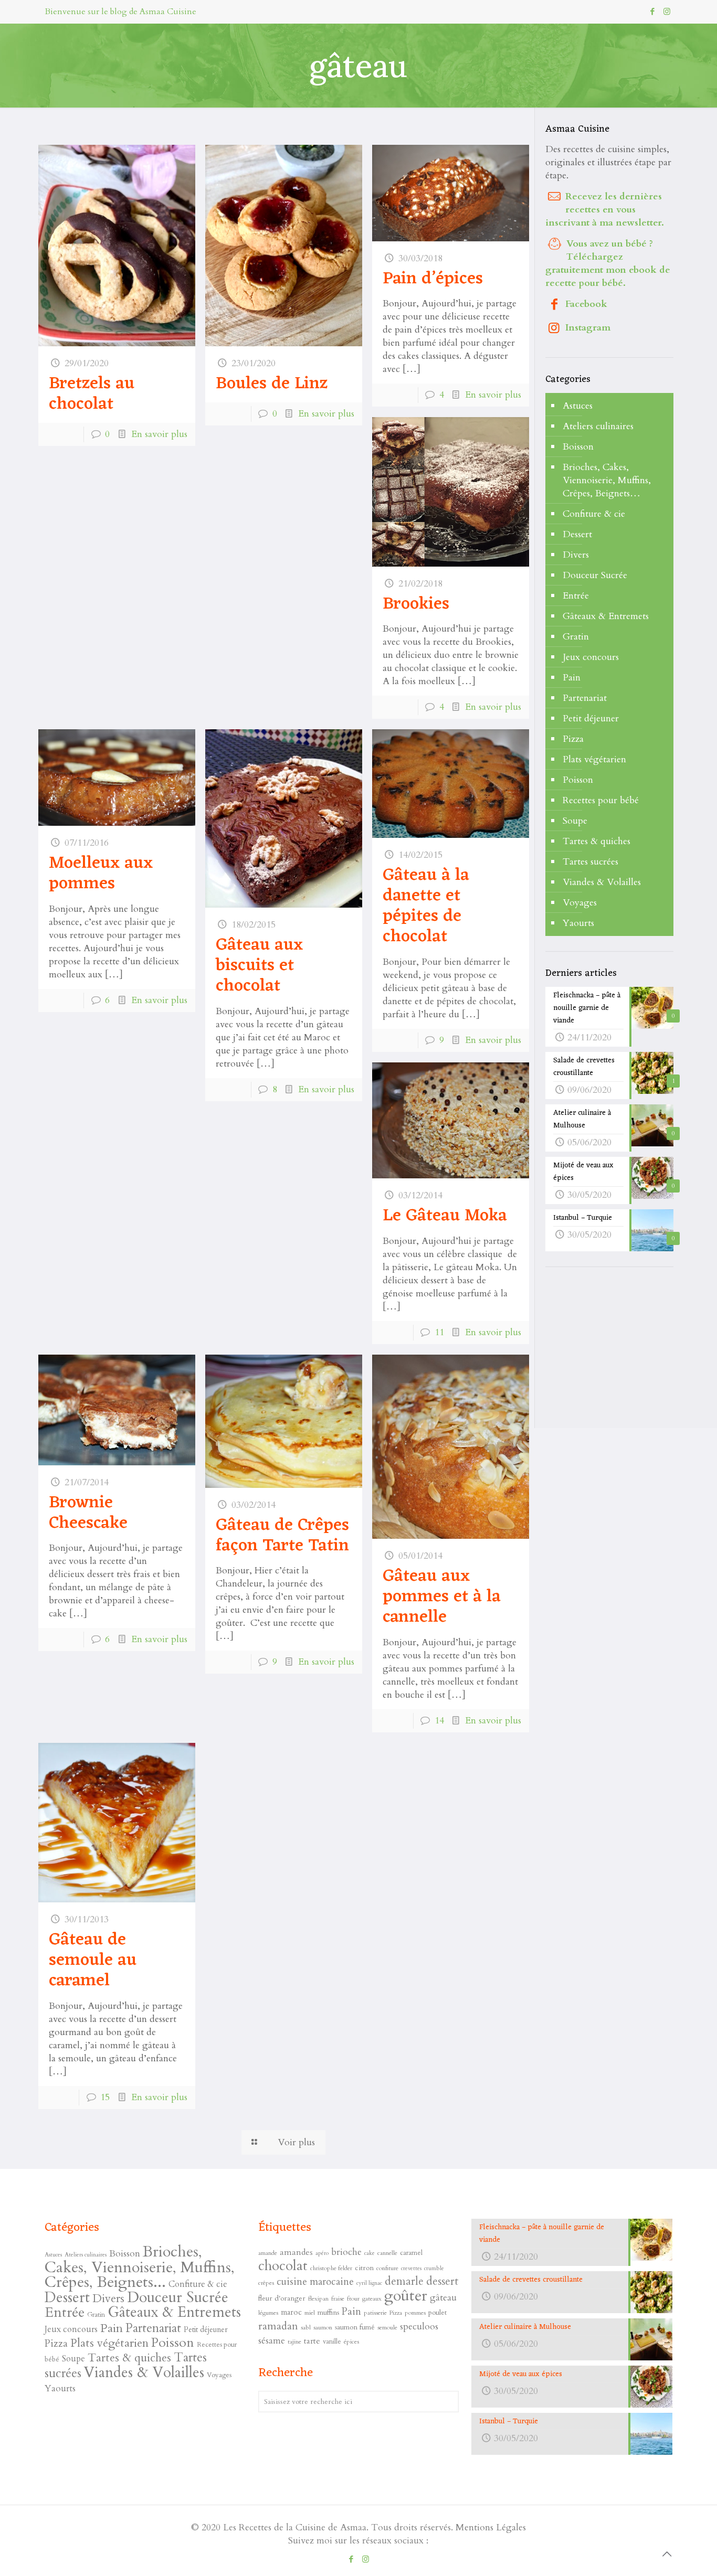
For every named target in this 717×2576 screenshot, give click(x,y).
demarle (404, 2281)
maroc (291, 2312)
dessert (442, 2281)
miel (310, 2313)
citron (364, 2268)
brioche (346, 2252)
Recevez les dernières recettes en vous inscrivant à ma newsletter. (605, 210)
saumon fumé (355, 2327)
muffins (328, 2312)
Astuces (578, 406)
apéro (322, 2253)
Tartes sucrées (591, 862)
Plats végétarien (594, 759)
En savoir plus (159, 434)
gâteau (443, 2298)
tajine (294, 2341)
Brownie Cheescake (88, 1513)
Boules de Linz (272, 384)
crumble (434, 2268)
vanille (332, 2341)
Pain (572, 678)
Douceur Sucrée (595, 575)
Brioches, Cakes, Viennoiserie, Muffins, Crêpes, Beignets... (140, 2267)
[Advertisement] (624, 1348)
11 (439, 1332)
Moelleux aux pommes (101, 874)
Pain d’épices (433, 279)
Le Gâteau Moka (445, 1216)
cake (370, 2253)
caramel (411, 2253)
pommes (415, 2313)
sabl (306, 2327)
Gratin (576, 637)
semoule (387, 2327)
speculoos (419, 2327)
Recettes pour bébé (601, 800)
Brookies (416, 604)
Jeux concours (591, 657)
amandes (296, 2252)
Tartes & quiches (597, 841)
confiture (387, 2268)
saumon (323, 2327)
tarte (312, 2341)
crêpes (266, 2283)
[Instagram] (667, 12)
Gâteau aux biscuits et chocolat (259, 966)
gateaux (372, 2298)
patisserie (375, 2313)
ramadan (278, 2326)
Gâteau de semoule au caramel (93, 1961)
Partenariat (585, 698)
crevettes (411, 2268)
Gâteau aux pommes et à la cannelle (442, 1597)
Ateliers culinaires (598, 426)
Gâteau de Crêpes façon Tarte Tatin (282, 1536)
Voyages (580, 903)
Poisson (578, 780)
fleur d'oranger (282, 2298)
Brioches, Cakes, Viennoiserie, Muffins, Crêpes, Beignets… (607, 480)
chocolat (283, 2266)
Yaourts (578, 923)
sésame (272, 2341)
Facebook (586, 304)
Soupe (575, 821)
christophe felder (331, 2268)
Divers (576, 555)
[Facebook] (653, 12)
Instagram (588, 328)
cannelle (387, 2253)
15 (105, 2097)
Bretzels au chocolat (92, 394)
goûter (406, 2296)
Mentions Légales (491, 2527)
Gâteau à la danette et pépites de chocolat (426, 906)
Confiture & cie (594, 514)
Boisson (578, 447)
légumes (268, 2313)
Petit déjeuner (591, 718)
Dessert (577, 534)
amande (268, 2253)
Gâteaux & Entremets (606, 616)
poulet (437, 2312)
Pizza (573, 739)
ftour (353, 2298)
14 (439, 1721)
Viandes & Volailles (602, 882)
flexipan (318, 2298)
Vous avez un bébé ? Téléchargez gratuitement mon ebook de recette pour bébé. (608, 263)
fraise (338, 2298)
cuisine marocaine (315, 2282)
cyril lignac (369, 2283)
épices (351, 2341)
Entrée (576, 596)
